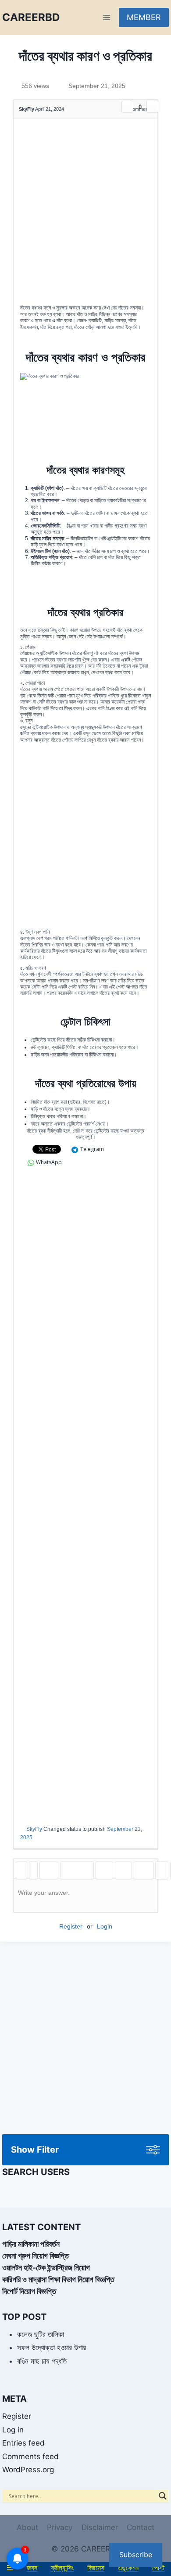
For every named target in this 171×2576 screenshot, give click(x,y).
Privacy (60, 2527)
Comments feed (30, 2456)
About (27, 2527)
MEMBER (144, 17)
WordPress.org (28, 2470)
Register (71, 1926)
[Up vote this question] (127, 107)
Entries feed (23, 2443)
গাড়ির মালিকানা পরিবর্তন (31, 2244)
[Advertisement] (85, 215)
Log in (13, 2430)
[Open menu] (106, 17)
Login (105, 1926)
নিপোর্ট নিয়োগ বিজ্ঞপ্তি (29, 2291)
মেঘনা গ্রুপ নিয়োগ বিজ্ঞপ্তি (36, 2256)
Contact (141, 2527)
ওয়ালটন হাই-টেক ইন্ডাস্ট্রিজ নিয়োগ (46, 2268)
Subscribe (136, 2555)
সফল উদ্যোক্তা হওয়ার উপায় (52, 2347)
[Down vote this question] (152, 107)
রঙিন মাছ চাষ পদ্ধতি (42, 2361)
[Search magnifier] (163, 2496)
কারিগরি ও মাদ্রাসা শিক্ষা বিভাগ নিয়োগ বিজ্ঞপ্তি (58, 2279)
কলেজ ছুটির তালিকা (41, 2334)
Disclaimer (100, 2527)
